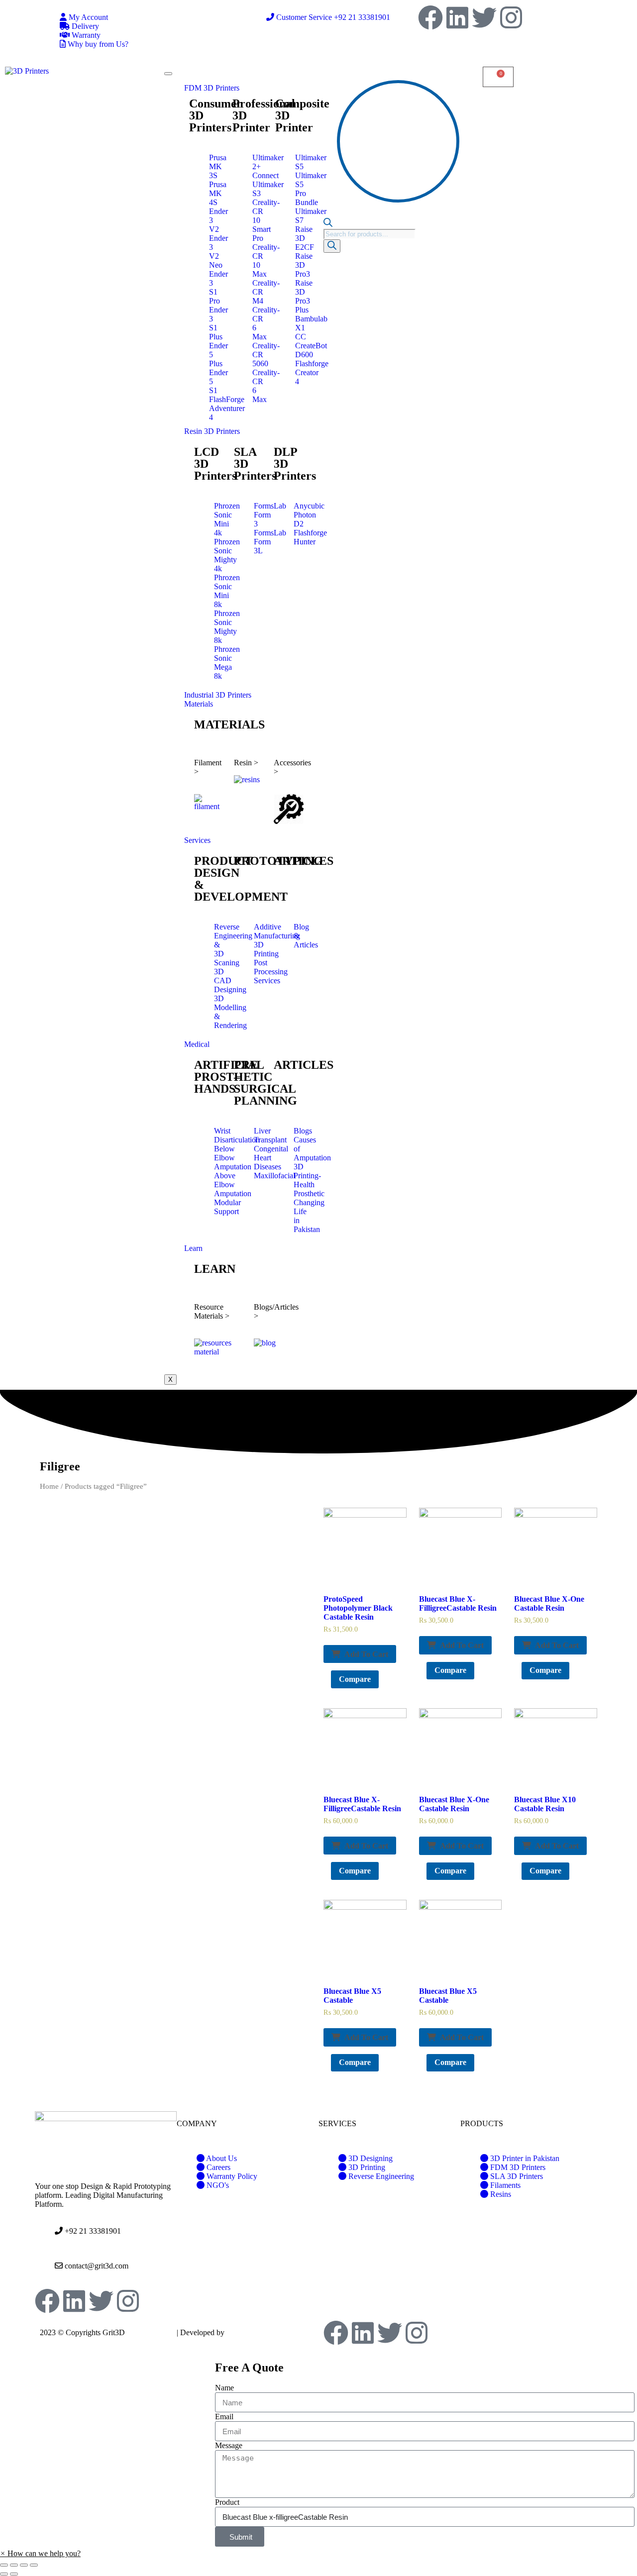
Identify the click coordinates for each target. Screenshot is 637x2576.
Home (49, 1486)
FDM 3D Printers (212, 88)
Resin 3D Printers (212, 431)
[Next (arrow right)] (14, 2574)
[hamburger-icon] (168, 74)
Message (229, 2445)
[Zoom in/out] (34, 2565)
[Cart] (498, 77)
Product (227, 2502)
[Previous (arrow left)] (4, 2574)
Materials (199, 704)
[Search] (332, 246)
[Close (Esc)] (4, 2565)
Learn (193, 1248)
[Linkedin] (457, 17)
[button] (40, 2553)
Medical (197, 1044)
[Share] (14, 2565)
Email (224, 2417)
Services (197, 840)
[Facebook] (430, 17)
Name (224, 2388)
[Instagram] (511, 17)
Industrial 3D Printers (218, 695)
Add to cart (366, 1654)
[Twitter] (484, 17)
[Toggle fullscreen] (24, 2565)
